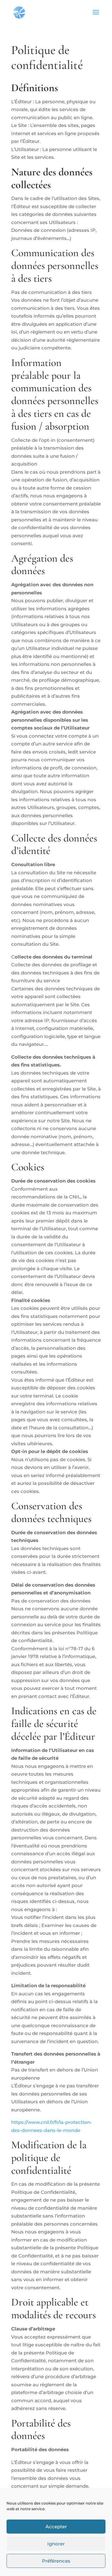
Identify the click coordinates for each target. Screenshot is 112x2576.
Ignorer (56, 2544)
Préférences (56, 2561)
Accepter (56, 2527)
